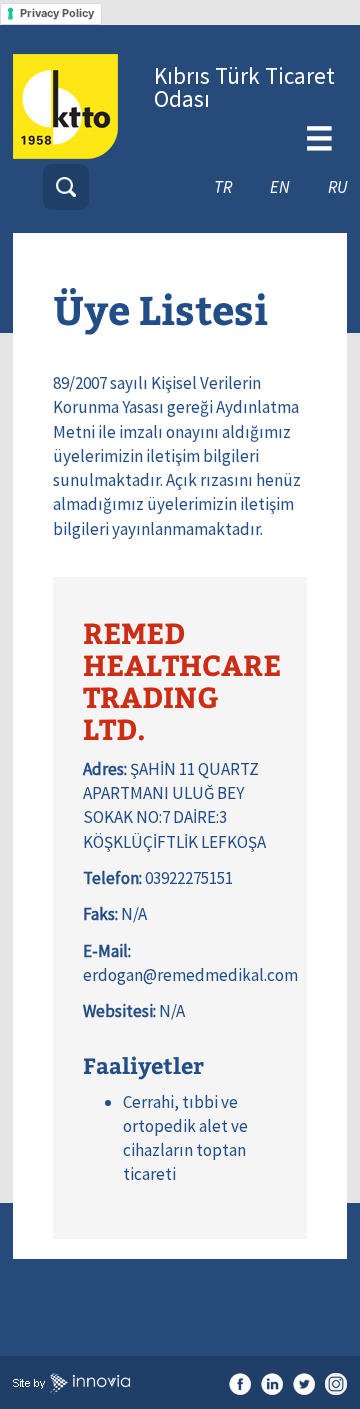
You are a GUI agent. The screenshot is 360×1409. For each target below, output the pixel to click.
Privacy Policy (57, 13)
